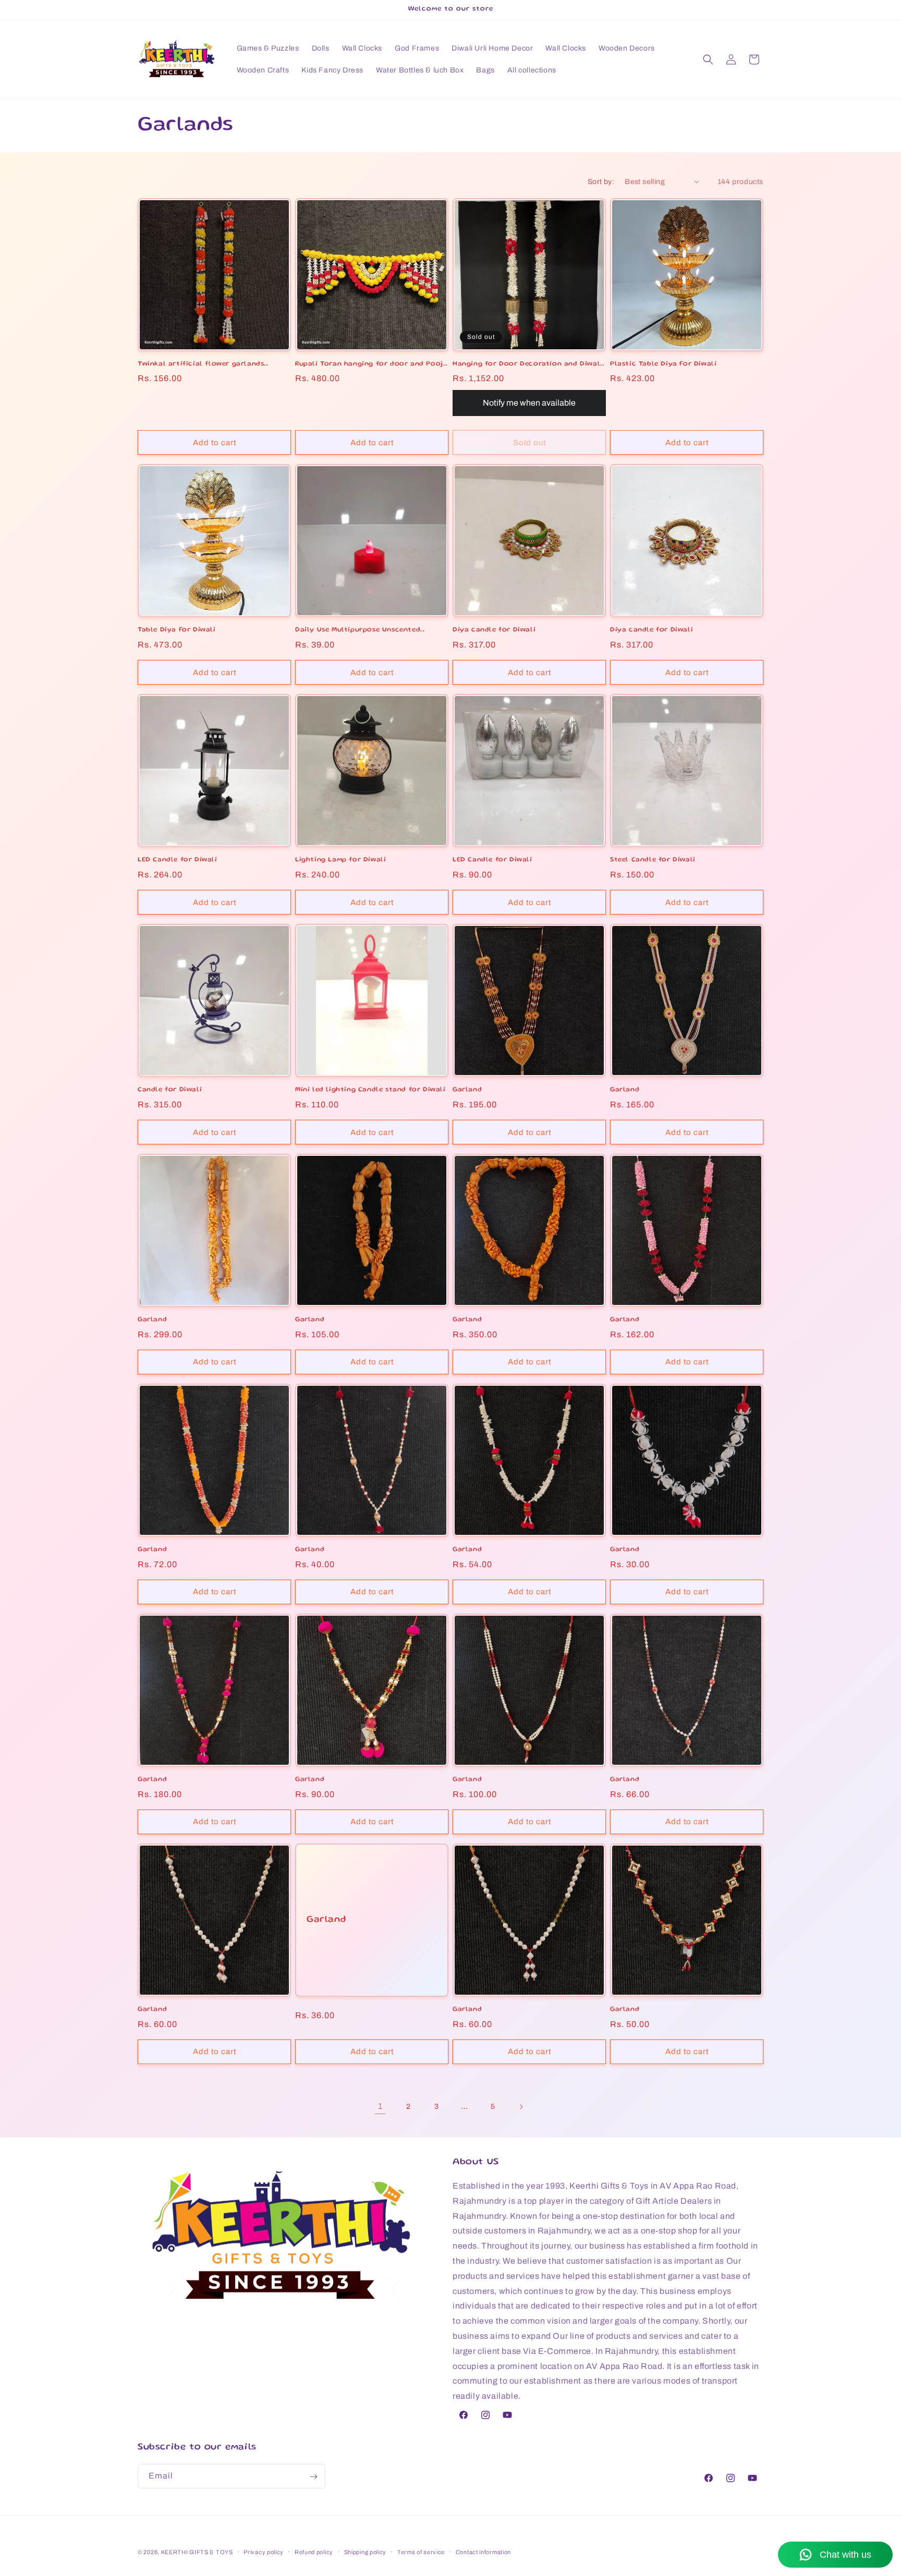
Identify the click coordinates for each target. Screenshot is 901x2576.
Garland (467, 1090)
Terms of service (421, 2551)
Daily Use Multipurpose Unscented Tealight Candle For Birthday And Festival (358, 631)
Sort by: (601, 182)
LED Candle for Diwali (178, 860)
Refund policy (314, 2551)
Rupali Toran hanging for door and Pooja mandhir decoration (371, 365)
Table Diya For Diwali (177, 630)
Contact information (483, 2551)
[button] (708, 59)
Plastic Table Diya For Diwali (663, 364)
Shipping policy (366, 2551)
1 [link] (380, 2106)
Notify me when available (529, 403)
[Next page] (521, 2107)
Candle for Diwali (170, 1090)
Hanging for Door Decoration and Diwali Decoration (528, 365)
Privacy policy (264, 2551)
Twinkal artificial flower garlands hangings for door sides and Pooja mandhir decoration (201, 365)
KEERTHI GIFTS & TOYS (197, 2552)
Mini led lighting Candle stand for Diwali (370, 1090)
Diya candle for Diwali (494, 630)
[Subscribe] (313, 2477)
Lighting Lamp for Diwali (340, 860)
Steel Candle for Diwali (653, 860)
